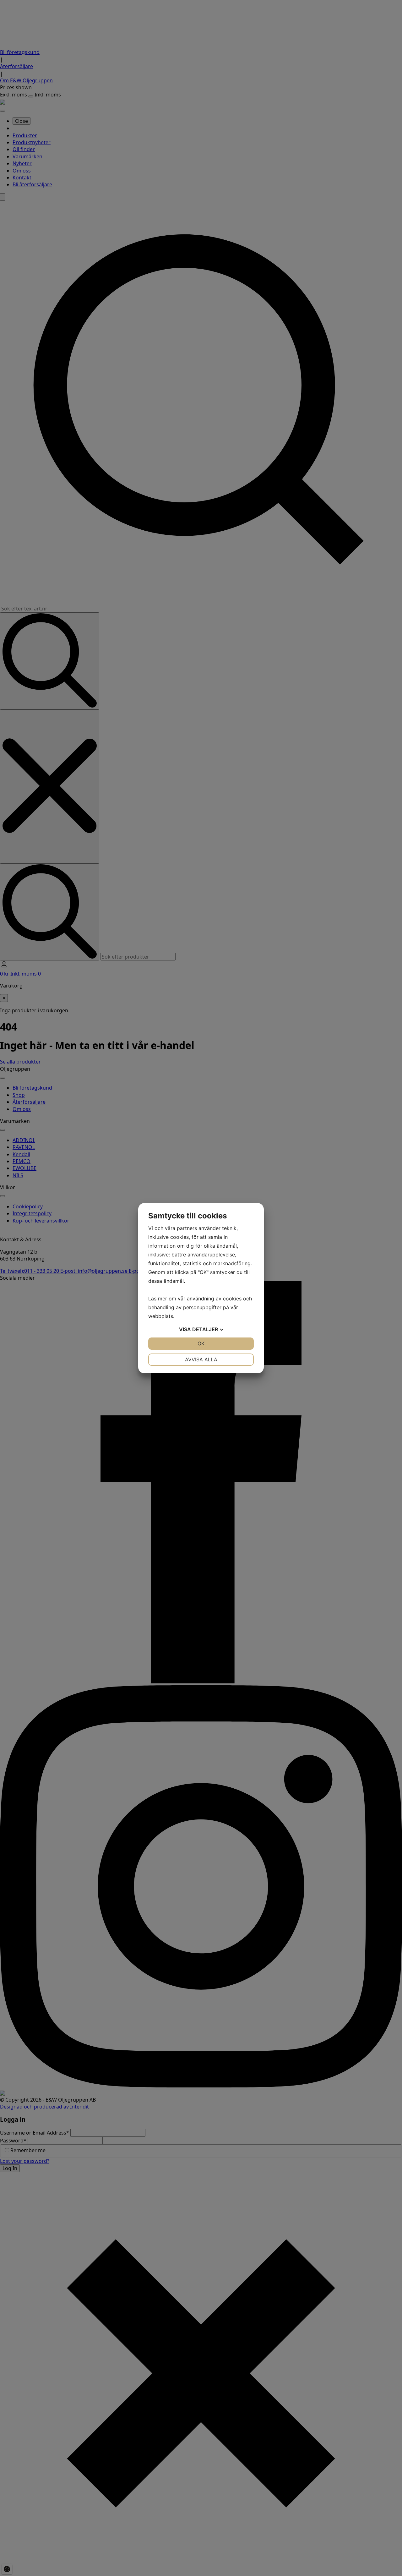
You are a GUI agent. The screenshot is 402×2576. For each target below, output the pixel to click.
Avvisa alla (201, 1359)
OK (201, 1343)
